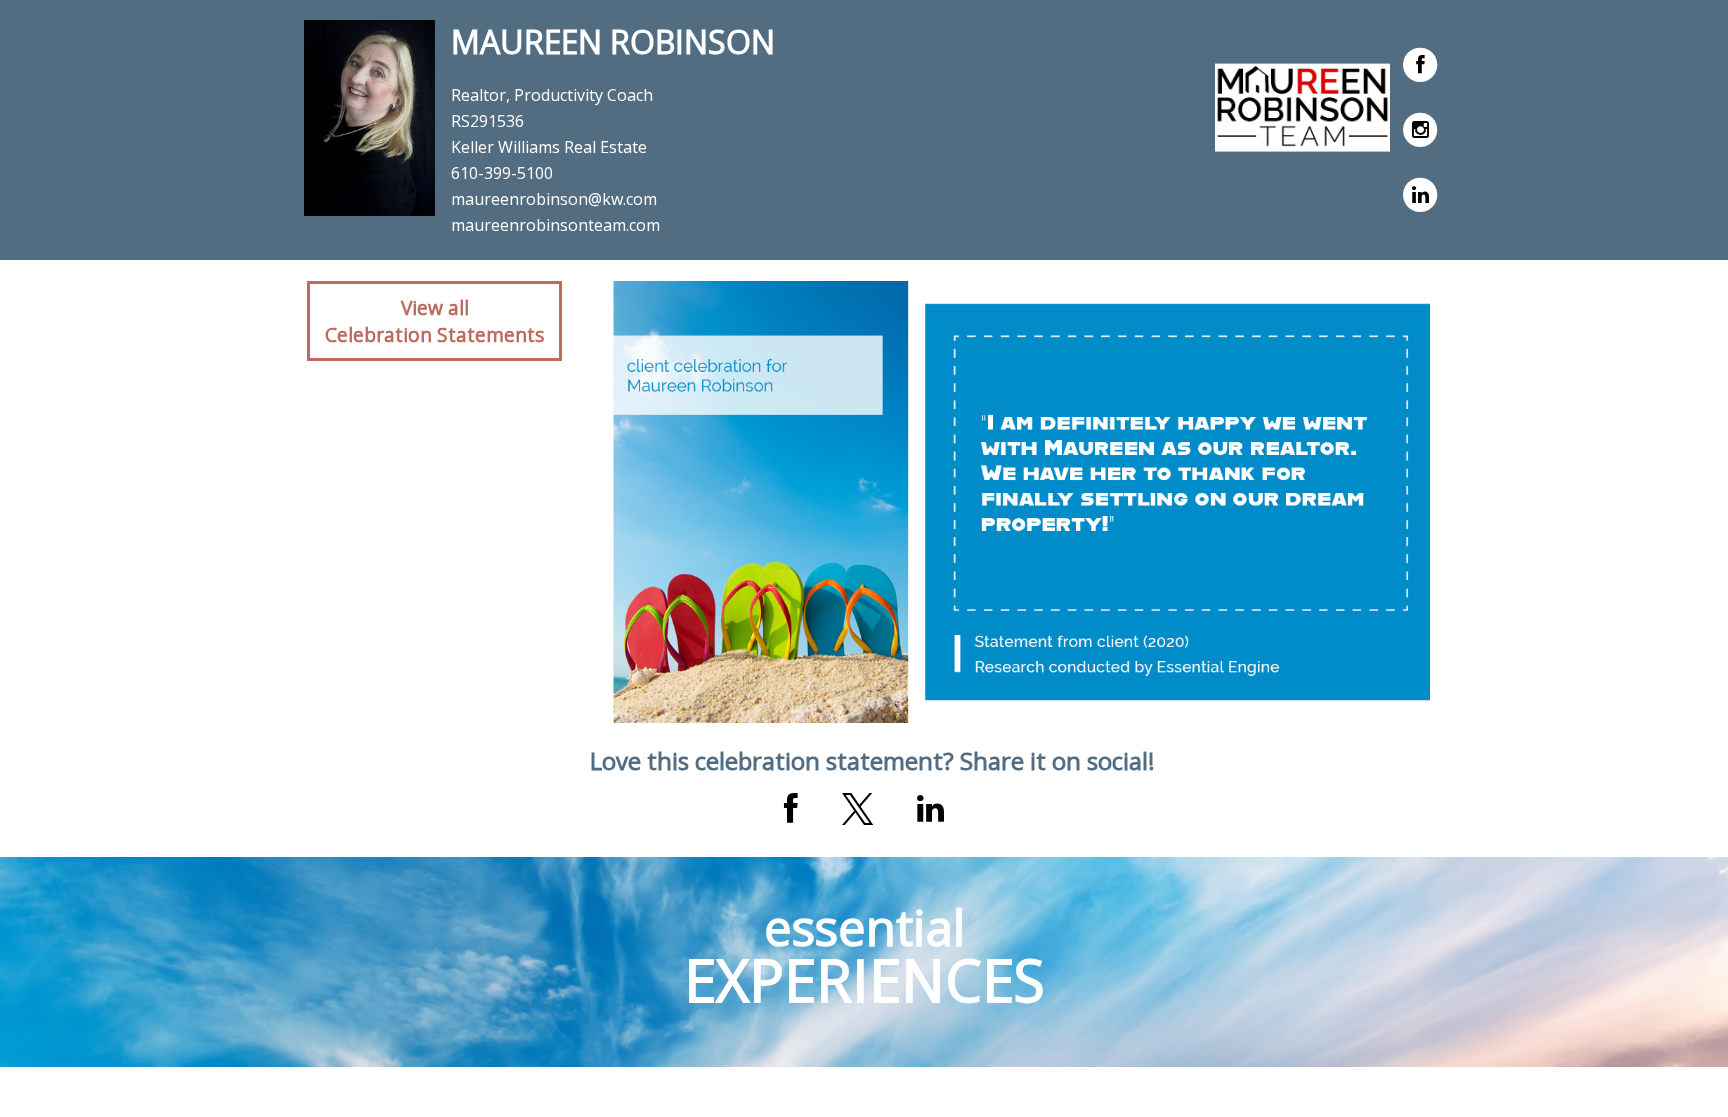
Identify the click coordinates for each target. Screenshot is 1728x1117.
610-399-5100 (502, 173)
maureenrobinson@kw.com (554, 199)
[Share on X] (857, 809)
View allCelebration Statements (434, 321)
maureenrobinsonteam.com (555, 225)
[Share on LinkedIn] (930, 809)
